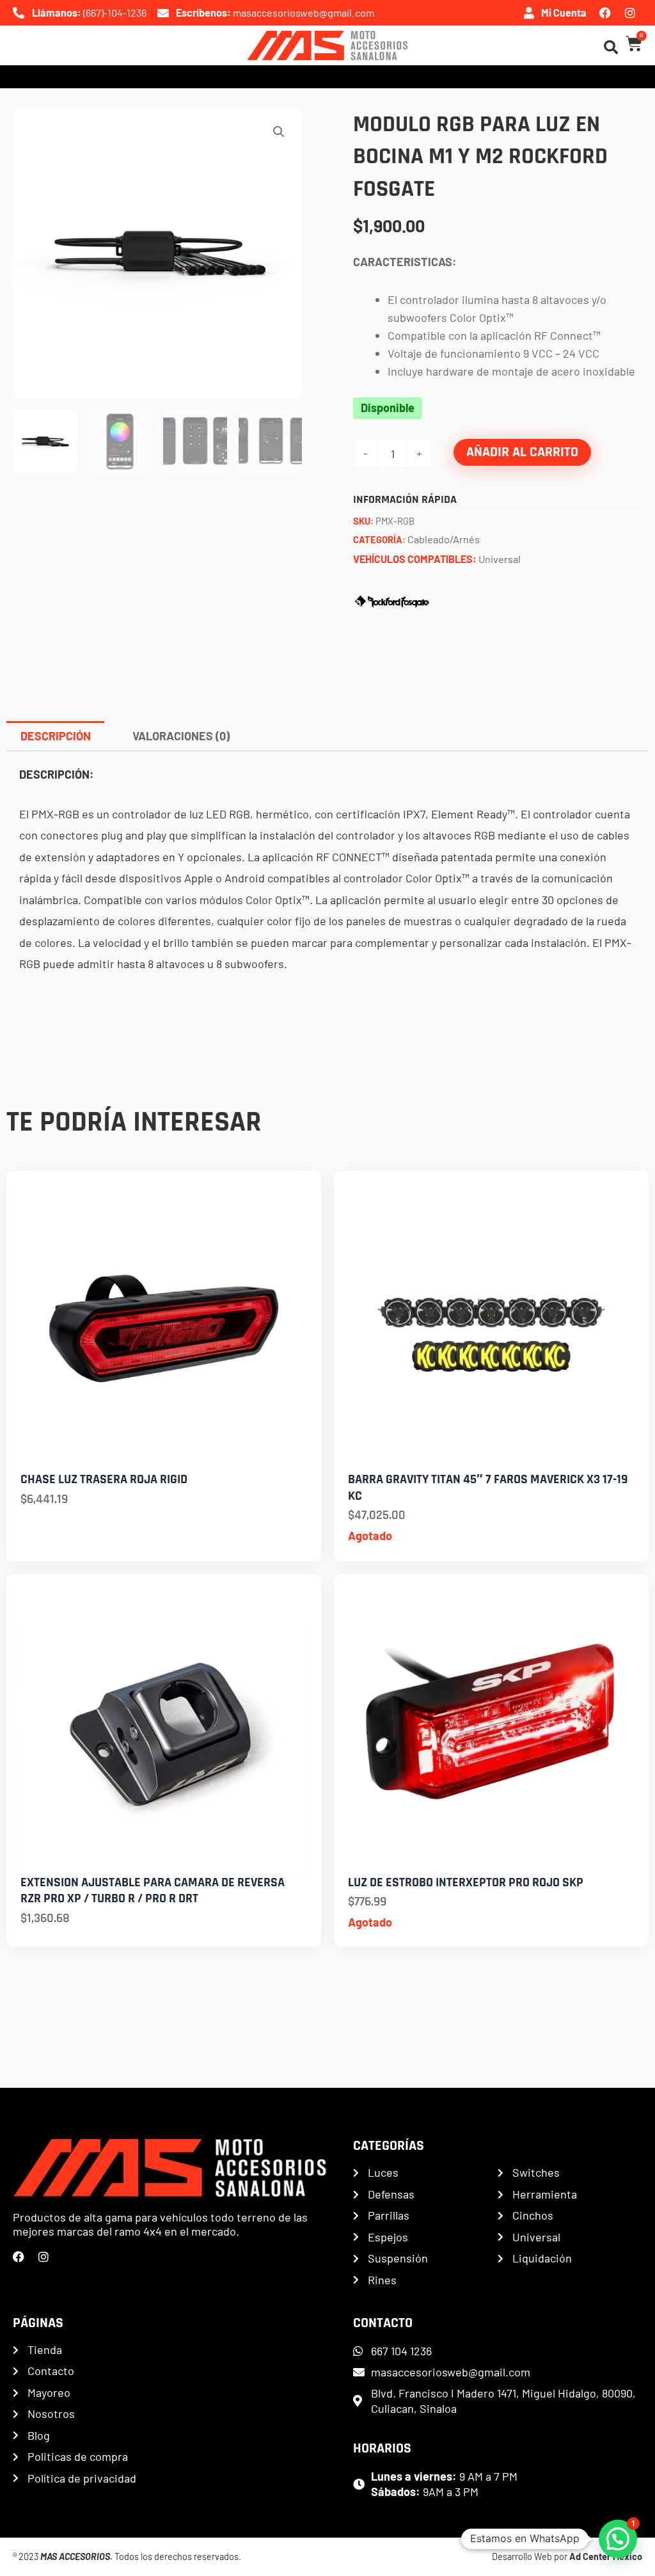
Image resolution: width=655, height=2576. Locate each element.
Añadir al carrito (522, 452)
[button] (279, 132)
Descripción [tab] (56, 736)
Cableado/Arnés (444, 539)
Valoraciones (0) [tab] (181, 736)
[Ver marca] (392, 600)
